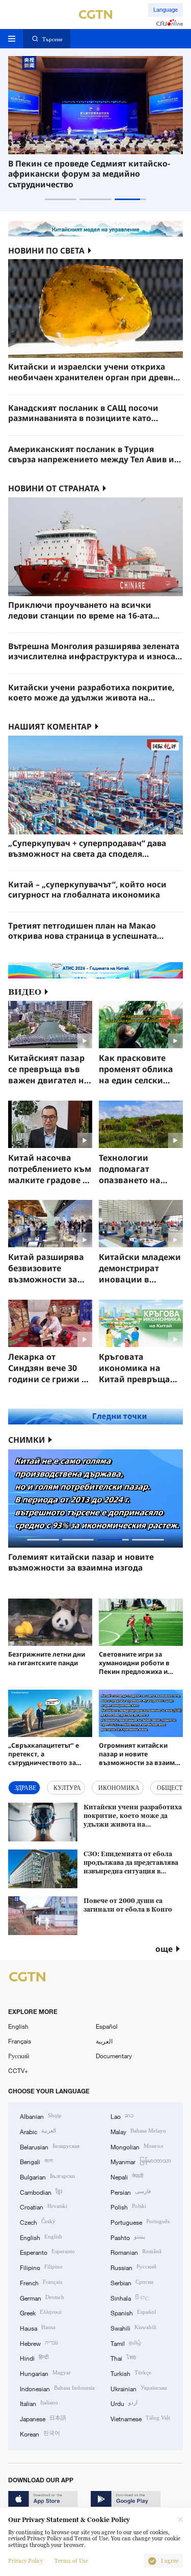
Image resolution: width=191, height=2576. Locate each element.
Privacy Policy (25, 2561)
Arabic (38, 2131)
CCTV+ (18, 2070)
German (42, 2297)
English (18, 2026)
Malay (138, 2131)
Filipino (41, 2267)
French (41, 2282)
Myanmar (141, 2161)
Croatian (44, 2206)
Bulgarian (47, 2176)
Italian (39, 2403)
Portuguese (140, 2221)
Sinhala (130, 2297)
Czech (38, 2221)
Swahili (133, 2327)
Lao (122, 2116)
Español (107, 2026)
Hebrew (39, 2343)
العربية (104, 2041)
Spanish (133, 2312)
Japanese (43, 2418)
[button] (61, 199)
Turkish (131, 2373)
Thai (123, 2357)
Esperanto (47, 2251)
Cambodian (41, 2191)
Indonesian (57, 2388)
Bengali (36, 2161)
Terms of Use (71, 2561)
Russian (133, 2267)
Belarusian (50, 2146)
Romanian (136, 2251)
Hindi (34, 2357)
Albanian (41, 2116)
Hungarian (45, 2373)
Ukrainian (139, 2388)
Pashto (128, 2237)
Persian (131, 2191)
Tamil (126, 2343)
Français (20, 2041)
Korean (40, 2433)
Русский (19, 2056)
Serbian (132, 2282)
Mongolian (137, 2146)
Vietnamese (140, 2418)
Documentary (114, 2056)
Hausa (38, 2327)
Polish (128, 2206)
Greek (41, 2312)
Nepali (127, 2176)
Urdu (124, 2403)
